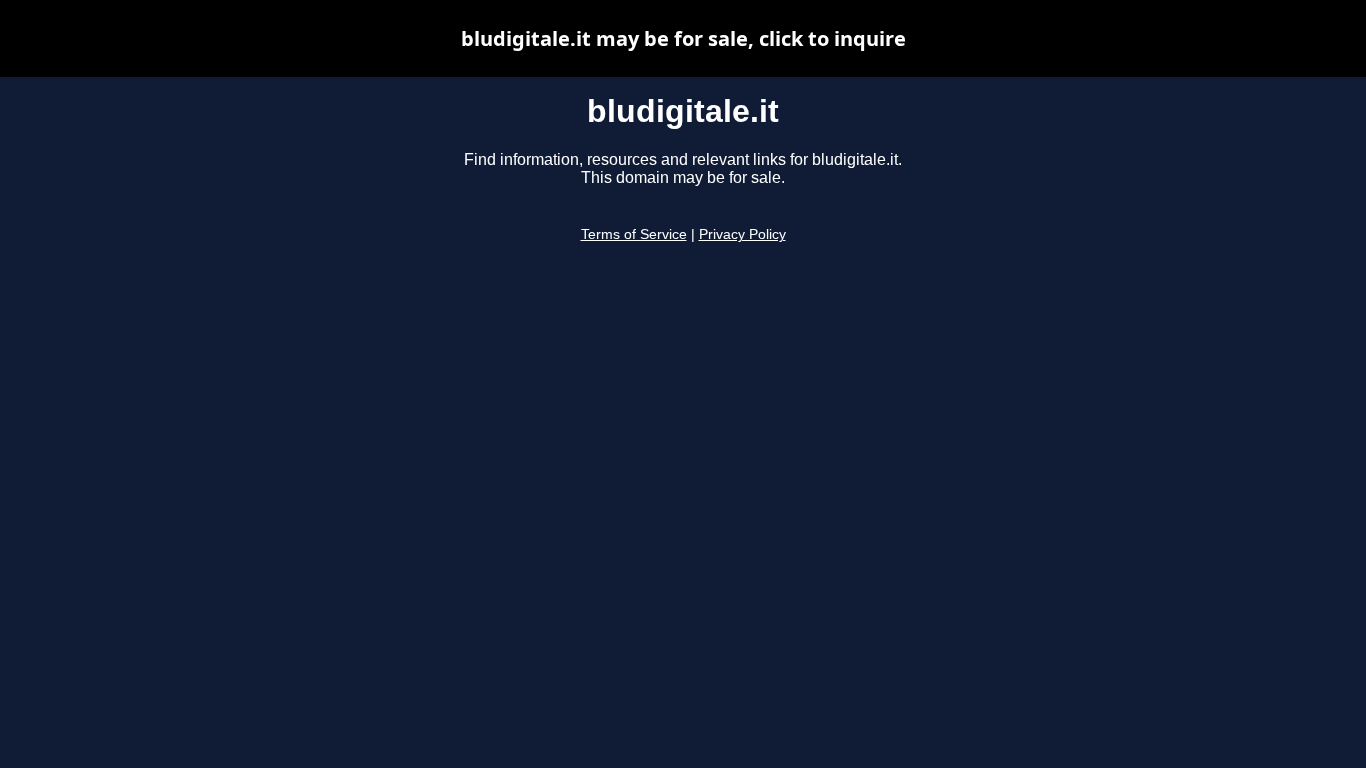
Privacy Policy (742, 234)
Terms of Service (634, 234)
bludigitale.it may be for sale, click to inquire (683, 38)
